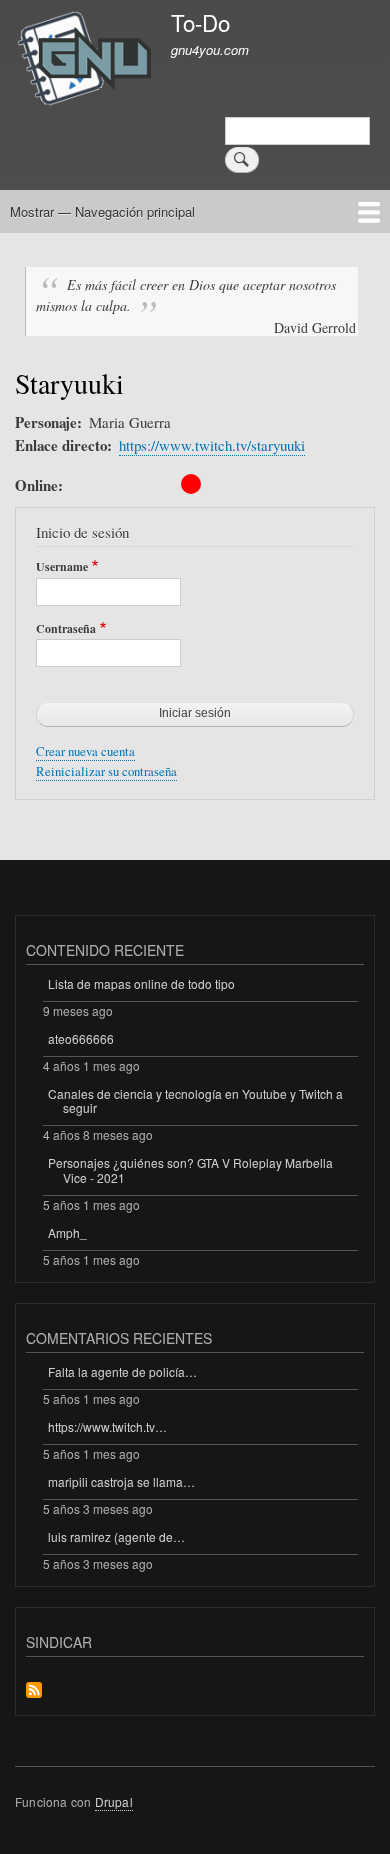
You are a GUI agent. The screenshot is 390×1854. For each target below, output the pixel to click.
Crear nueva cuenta (85, 751)
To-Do (200, 22)
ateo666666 (81, 1038)
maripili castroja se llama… (121, 1481)
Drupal (114, 1801)
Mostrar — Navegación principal (102, 211)
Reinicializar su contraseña (106, 771)
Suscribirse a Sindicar (34, 1691)
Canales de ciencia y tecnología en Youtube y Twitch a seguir (195, 1100)
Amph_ (67, 1232)
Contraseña (66, 629)
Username (62, 567)
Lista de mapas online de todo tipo (141, 983)
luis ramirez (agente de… (116, 1536)
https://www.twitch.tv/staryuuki (212, 445)
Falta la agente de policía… (122, 1371)
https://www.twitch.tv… (107, 1426)
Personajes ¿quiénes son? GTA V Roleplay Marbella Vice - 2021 (190, 1169)
